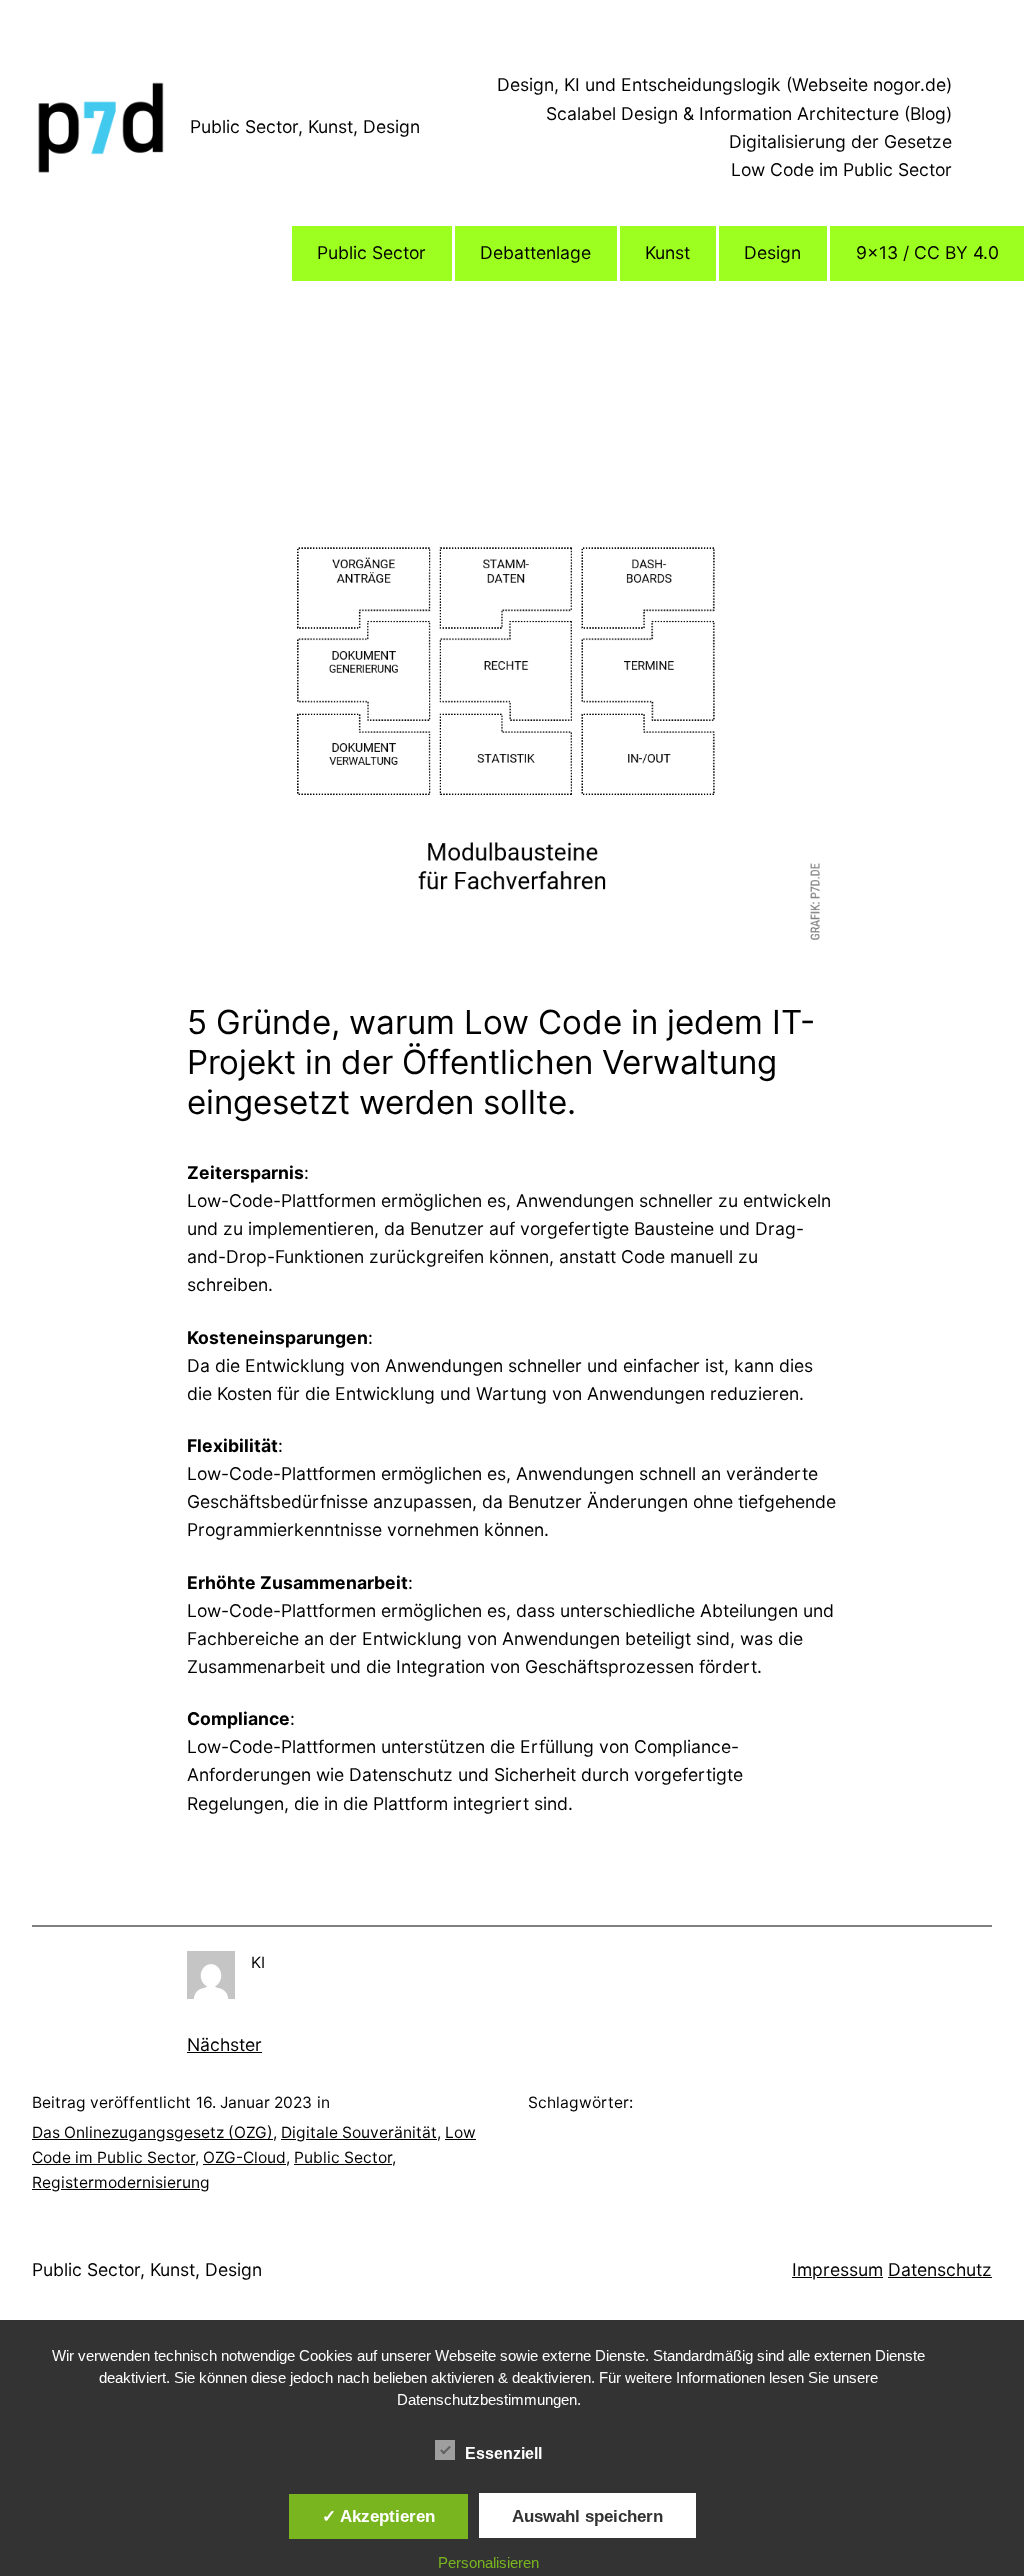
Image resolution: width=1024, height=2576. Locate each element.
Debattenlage (535, 252)
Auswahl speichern (587, 2516)
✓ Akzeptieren (378, 2516)
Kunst (667, 252)
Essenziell (503, 2453)
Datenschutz (940, 2269)
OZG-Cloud (244, 2157)
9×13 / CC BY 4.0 (927, 252)
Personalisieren (488, 2562)
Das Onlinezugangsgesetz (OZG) (152, 2132)
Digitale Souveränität (359, 2132)
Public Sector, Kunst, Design (305, 126)
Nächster (224, 2044)
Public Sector (371, 252)
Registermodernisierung (121, 2182)
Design (772, 252)
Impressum (837, 2269)
